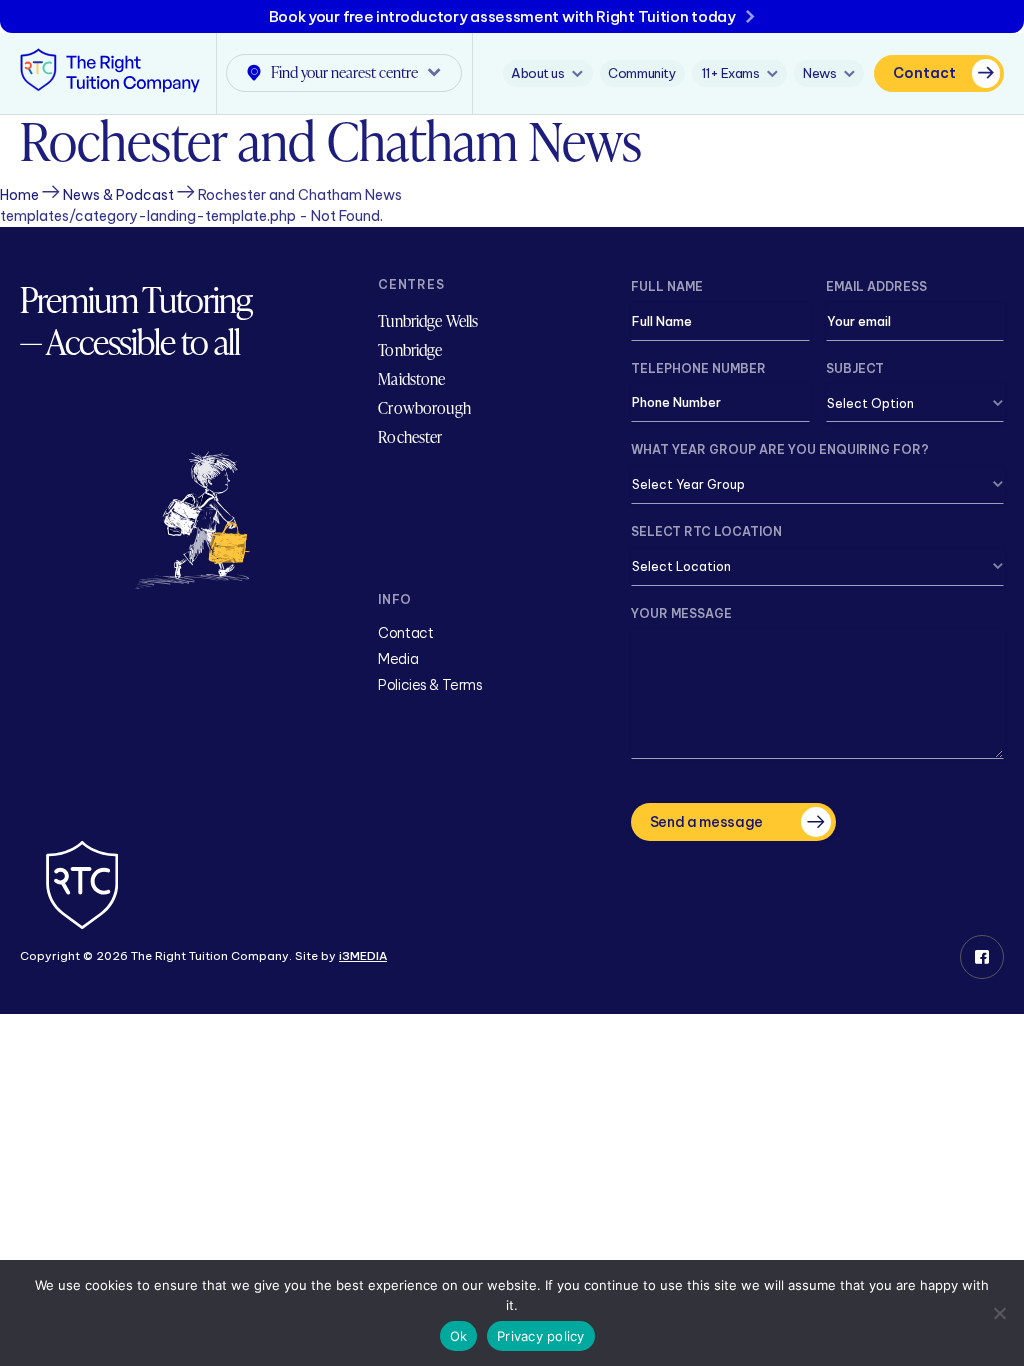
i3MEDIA (363, 956)
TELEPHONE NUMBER (698, 368)
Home (19, 195)
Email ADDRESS (876, 286)
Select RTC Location (706, 531)
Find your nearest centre (344, 72)
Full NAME (667, 286)
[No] (999, 1313)
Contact (924, 73)
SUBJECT (855, 368)
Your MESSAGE (681, 613)
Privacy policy (541, 1336)
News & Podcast (118, 195)
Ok (459, 1336)
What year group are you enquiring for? (780, 449)
